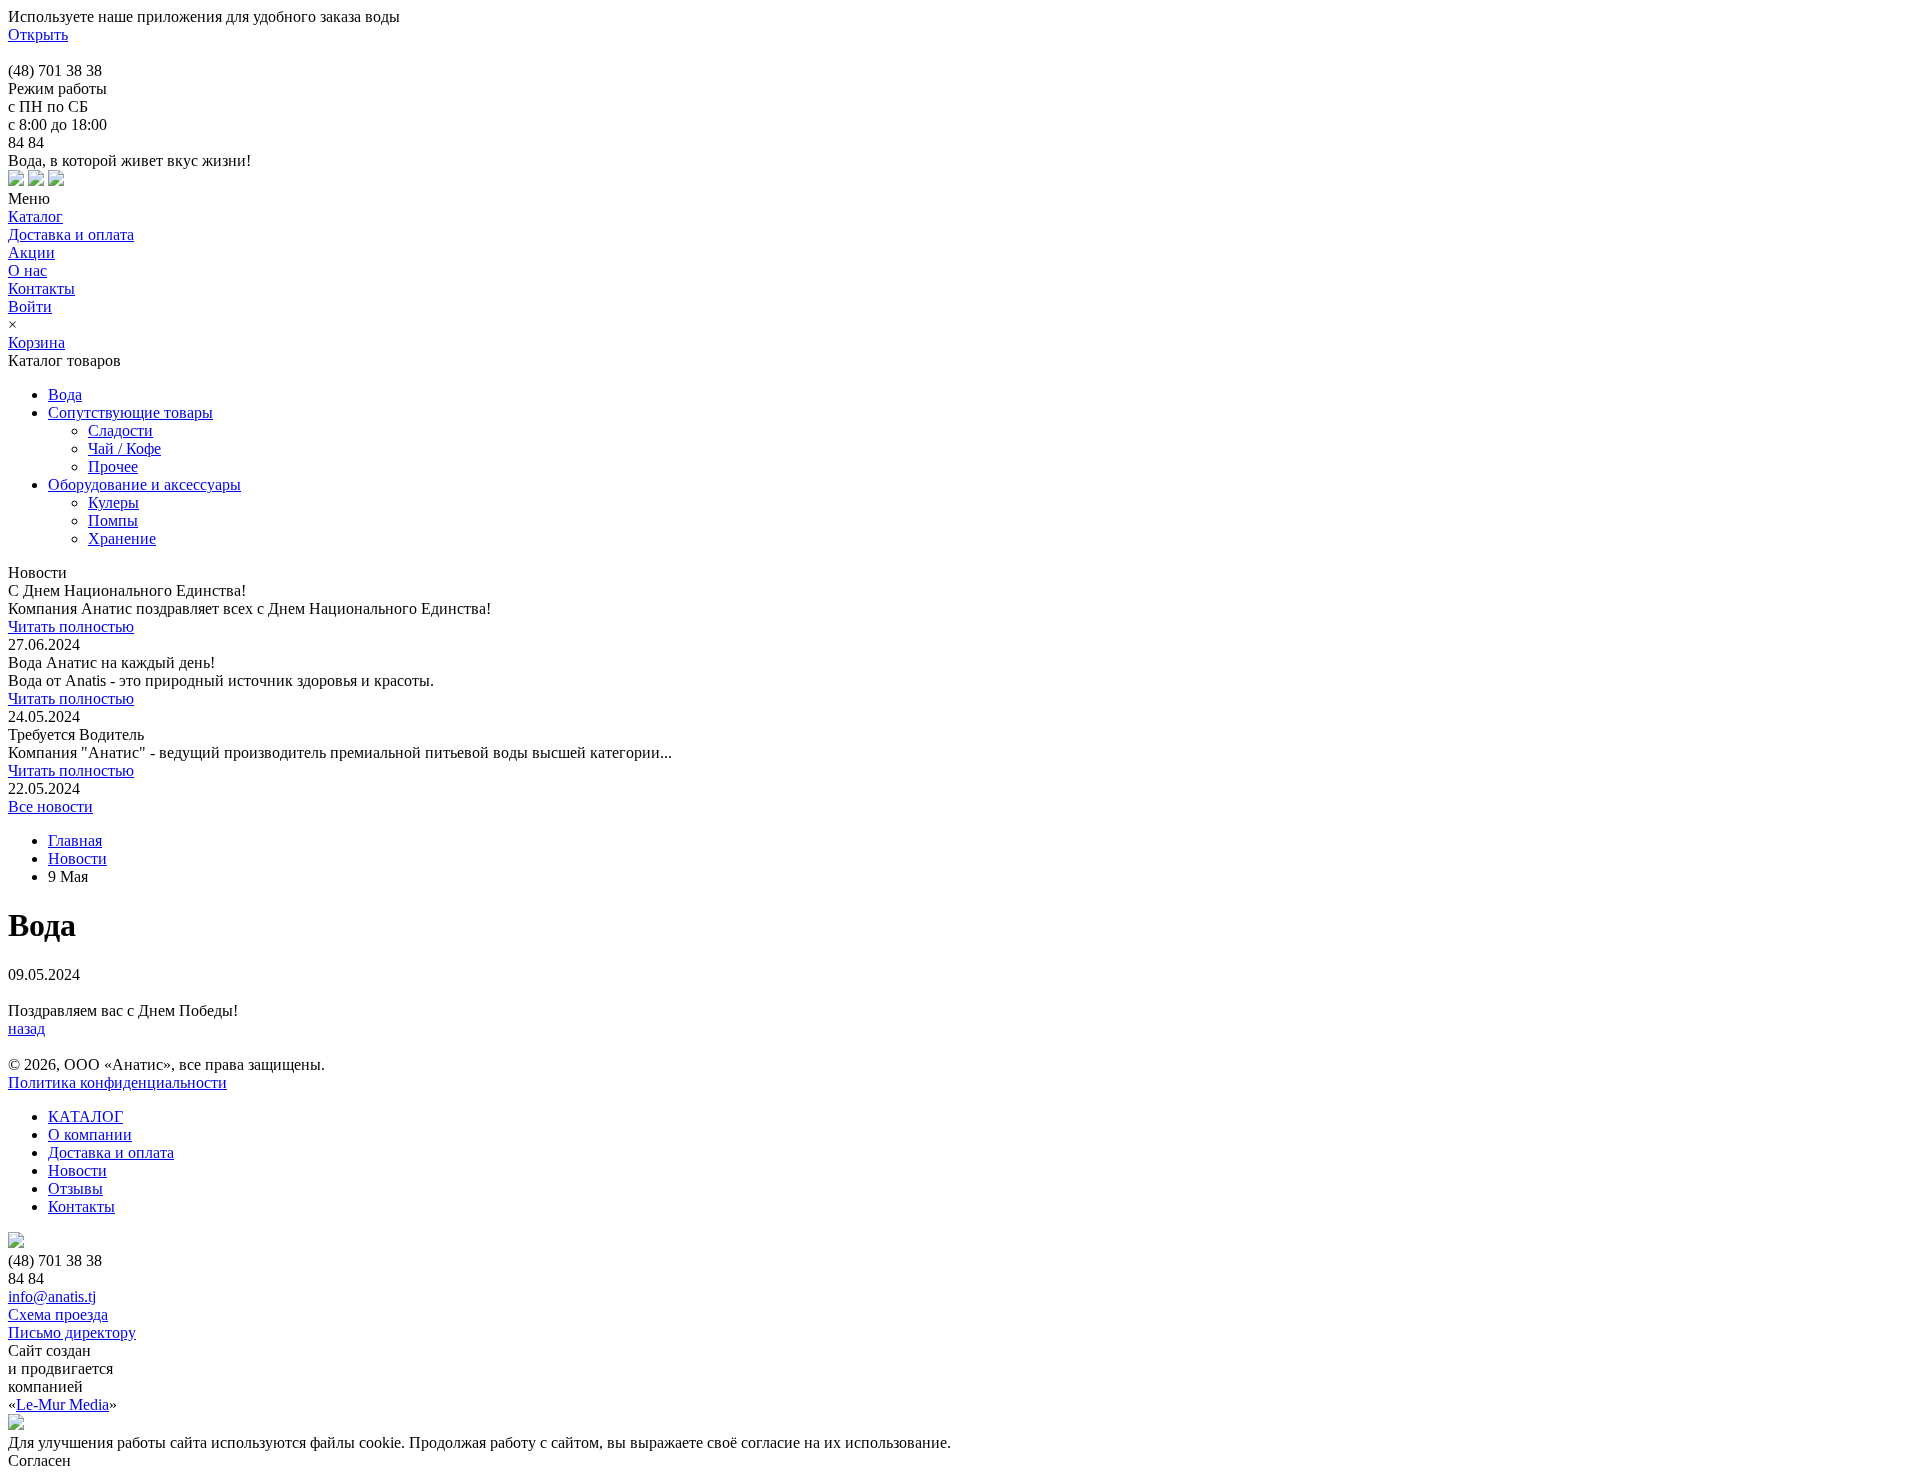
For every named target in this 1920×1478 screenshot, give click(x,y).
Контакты (41, 288)
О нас (27, 270)
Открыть (38, 34)
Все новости (50, 806)
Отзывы (75, 1188)
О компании (90, 1134)
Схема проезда (58, 1314)
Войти (30, 306)
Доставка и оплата (71, 234)
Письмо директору (72, 1332)
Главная (75, 840)
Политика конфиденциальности (117, 1082)
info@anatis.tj (52, 1296)
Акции (31, 252)
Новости (77, 858)
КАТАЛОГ (85, 1116)
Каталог (35, 216)
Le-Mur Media (62, 1404)
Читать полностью (71, 626)
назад (26, 1028)
